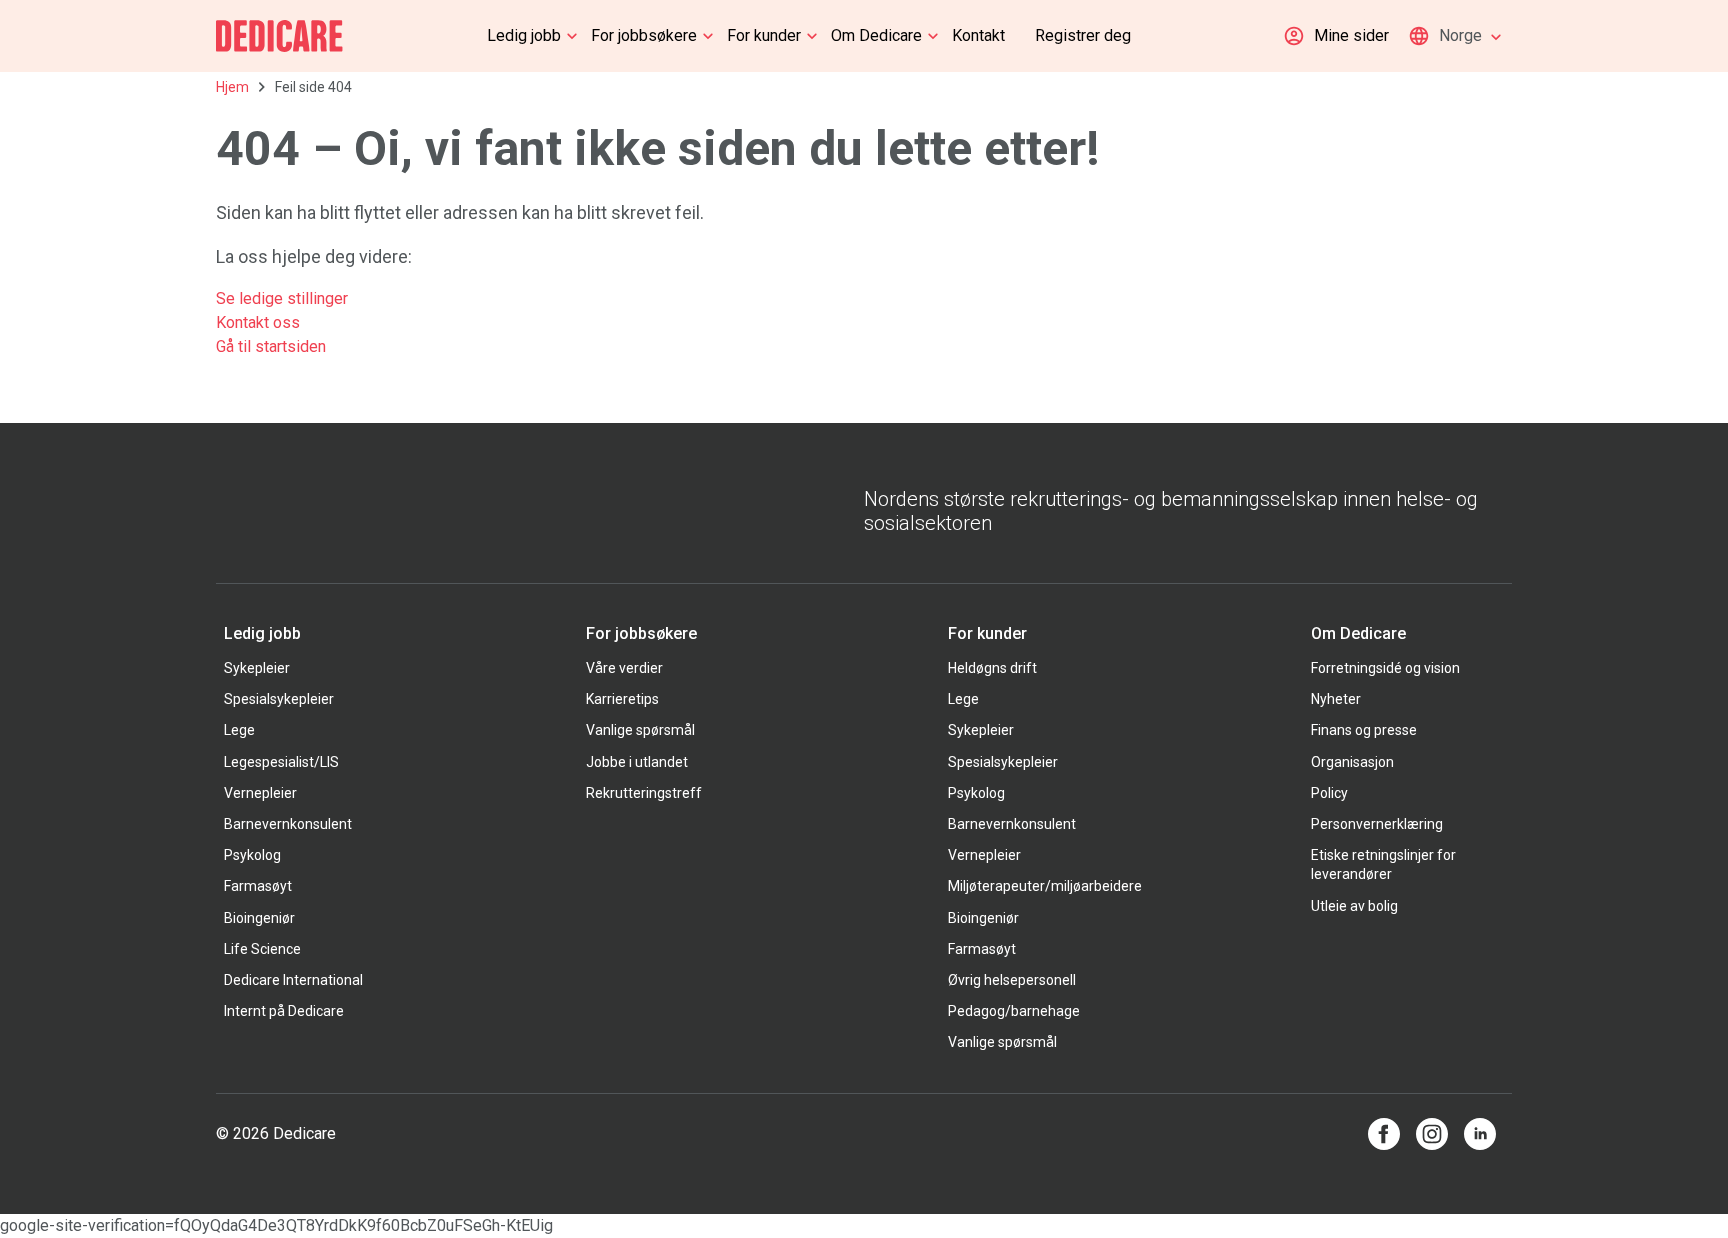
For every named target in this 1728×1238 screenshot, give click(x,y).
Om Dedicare (876, 35)
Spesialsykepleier (279, 699)
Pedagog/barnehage (1014, 1011)
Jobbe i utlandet (637, 762)
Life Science (262, 949)
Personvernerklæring (1377, 824)
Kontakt (978, 35)
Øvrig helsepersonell (1012, 980)
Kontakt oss (258, 322)
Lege (239, 730)
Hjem (232, 87)
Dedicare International (293, 980)
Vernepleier (260, 793)
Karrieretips (622, 699)
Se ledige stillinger (284, 298)
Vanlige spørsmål (640, 730)
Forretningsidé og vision (1385, 668)
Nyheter (1336, 699)
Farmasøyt (258, 886)
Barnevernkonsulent (288, 824)
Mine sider (1351, 35)
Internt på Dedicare (284, 1011)
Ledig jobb (524, 35)
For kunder (764, 35)
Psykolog (252, 855)
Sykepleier (257, 668)
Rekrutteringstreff (644, 793)
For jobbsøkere (644, 35)
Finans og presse (1364, 730)
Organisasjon (1352, 762)
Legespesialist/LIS (281, 762)
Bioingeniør (259, 918)
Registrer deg (1083, 35)
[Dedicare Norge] (279, 36)
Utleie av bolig (1354, 906)
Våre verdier (624, 668)
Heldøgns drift (992, 668)
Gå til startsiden (271, 346)
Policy (1329, 793)
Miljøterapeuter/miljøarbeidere (1045, 886)
